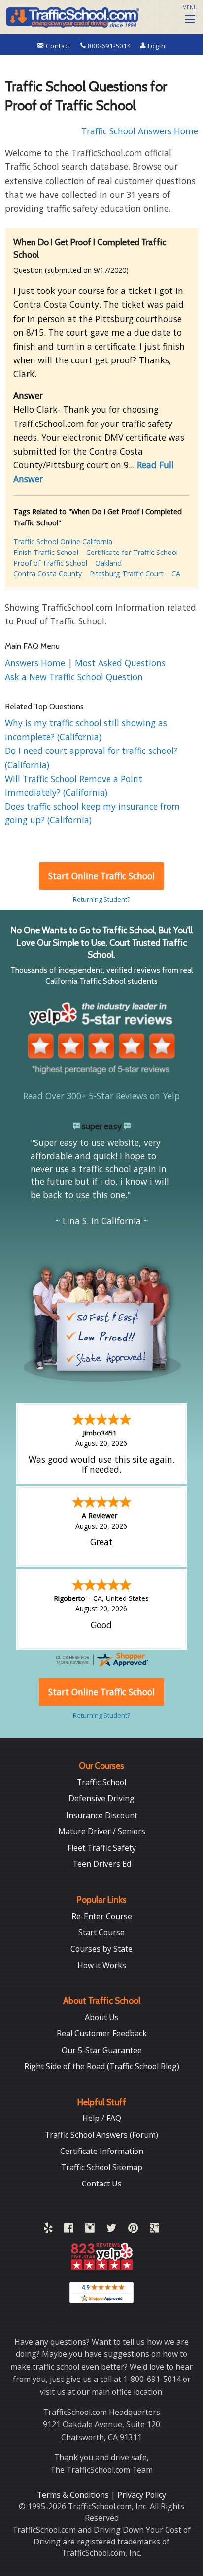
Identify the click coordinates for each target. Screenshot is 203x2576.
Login (156, 46)
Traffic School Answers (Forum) (101, 2135)
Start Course (101, 1932)
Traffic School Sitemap (102, 2167)
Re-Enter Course (102, 1916)
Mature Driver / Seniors (102, 1831)
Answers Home (36, 663)
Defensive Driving (101, 1798)
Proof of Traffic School (50, 563)
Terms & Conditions (74, 2495)
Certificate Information (102, 2151)
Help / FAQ (102, 2118)
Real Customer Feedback (102, 2033)
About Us (102, 2017)
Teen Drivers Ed (102, 1864)
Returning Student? (101, 899)
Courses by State (101, 1949)
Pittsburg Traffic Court (127, 573)
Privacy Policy (142, 2495)
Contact (58, 46)
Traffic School (101, 1782)
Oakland (108, 563)
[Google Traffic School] (154, 2230)
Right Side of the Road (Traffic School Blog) (102, 2066)
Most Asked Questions (120, 663)
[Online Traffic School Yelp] (48, 2230)
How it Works (102, 1965)
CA (176, 573)
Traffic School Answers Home (140, 131)
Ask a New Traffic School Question (74, 677)
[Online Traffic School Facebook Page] (69, 2230)
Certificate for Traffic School (132, 552)
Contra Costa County (48, 573)
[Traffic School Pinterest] (133, 2230)
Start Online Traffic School (101, 876)
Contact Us (102, 2184)
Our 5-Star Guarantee (102, 2050)
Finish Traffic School (46, 552)
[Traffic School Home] (72, 16)
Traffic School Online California (63, 541)
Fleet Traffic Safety (102, 1848)
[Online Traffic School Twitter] (111, 2230)
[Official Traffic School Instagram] (90, 2230)
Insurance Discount (102, 1815)
